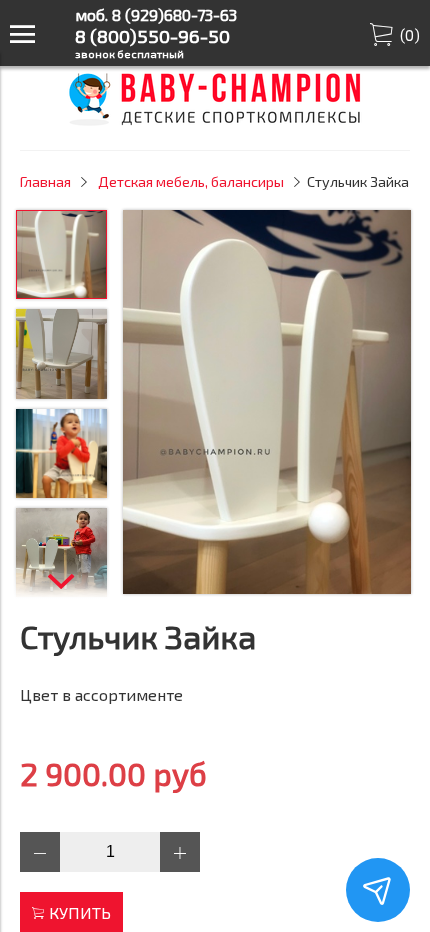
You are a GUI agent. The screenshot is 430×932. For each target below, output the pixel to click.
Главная (45, 181)
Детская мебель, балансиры (191, 181)
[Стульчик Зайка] (267, 403)
